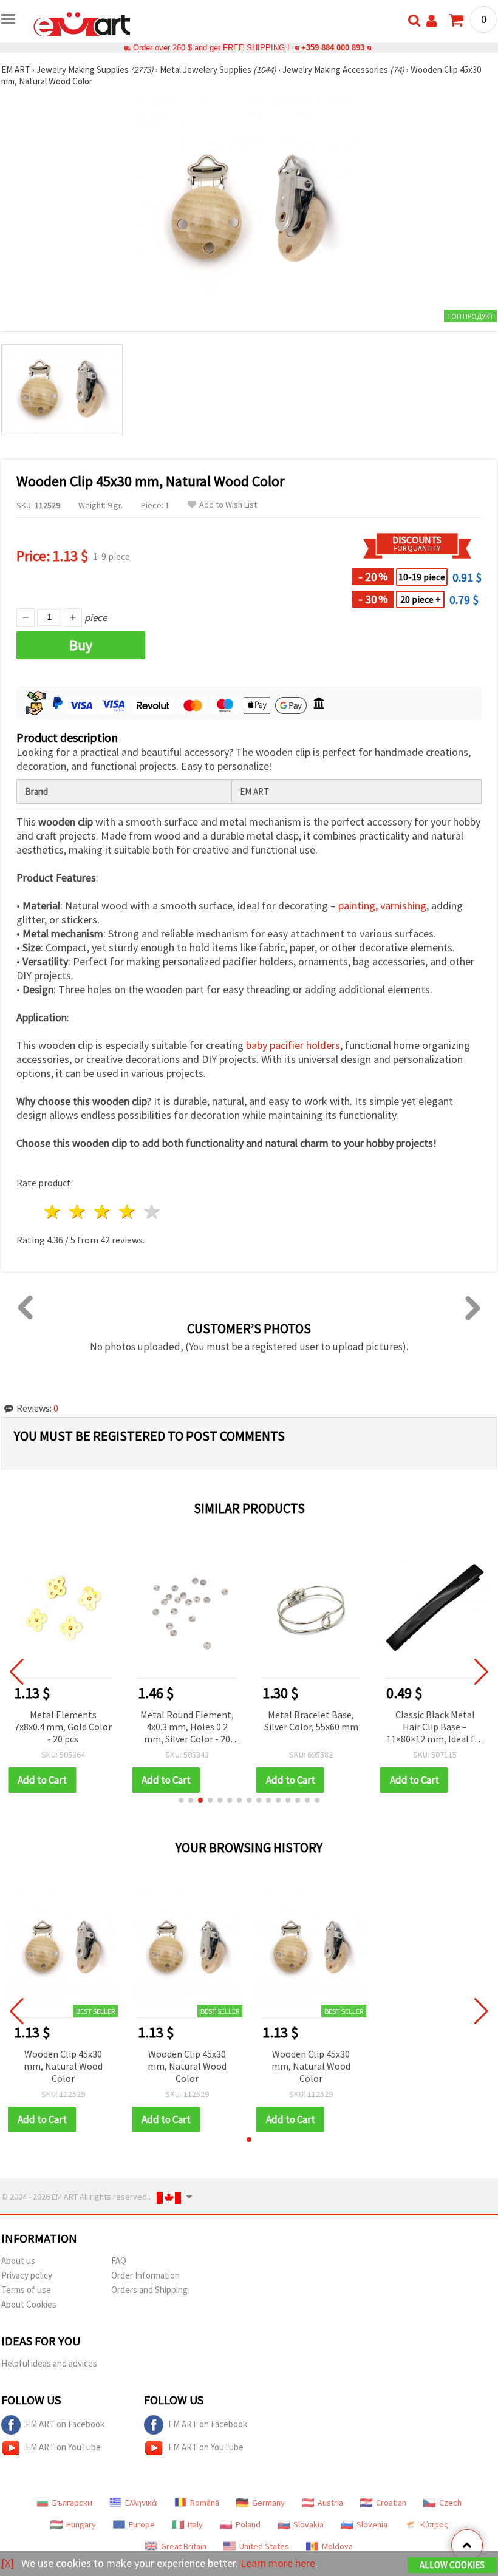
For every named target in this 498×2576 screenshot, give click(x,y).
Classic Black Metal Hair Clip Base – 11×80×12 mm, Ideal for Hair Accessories (435, 1728)
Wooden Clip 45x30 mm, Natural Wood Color (63, 2066)
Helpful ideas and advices (49, 2363)
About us (18, 2261)
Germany (268, 2503)
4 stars (127, 1212)
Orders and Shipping (149, 2290)
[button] (181, 1800)
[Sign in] (431, 21)
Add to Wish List (228, 505)
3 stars (103, 1212)
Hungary (81, 2524)
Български (72, 2503)
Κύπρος (434, 2524)
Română (205, 2503)
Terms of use (26, 2290)
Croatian (391, 2503)
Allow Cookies (452, 2565)
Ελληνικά (141, 2503)
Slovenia (372, 2524)
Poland (248, 2524)
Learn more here (278, 2563)
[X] (8, 2563)
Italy (195, 2524)
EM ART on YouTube (63, 2447)
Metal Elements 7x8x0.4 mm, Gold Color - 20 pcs (63, 1727)
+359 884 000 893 (333, 48)
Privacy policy (27, 2275)
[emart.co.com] (82, 23)
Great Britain (184, 2546)
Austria (330, 2503)
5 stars (152, 1212)
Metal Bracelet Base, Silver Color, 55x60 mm (311, 1721)
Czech (450, 2503)
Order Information (145, 2275)
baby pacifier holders (293, 1045)
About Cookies (29, 2304)
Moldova (337, 2546)
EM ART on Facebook (65, 2424)
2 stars (78, 1212)
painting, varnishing (382, 906)
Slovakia (309, 2524)
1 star (53, 1212)
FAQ (119, 2261)
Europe (142, 2524)
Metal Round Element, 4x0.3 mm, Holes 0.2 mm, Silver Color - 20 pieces (187, 1728)
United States (264, 2546)
